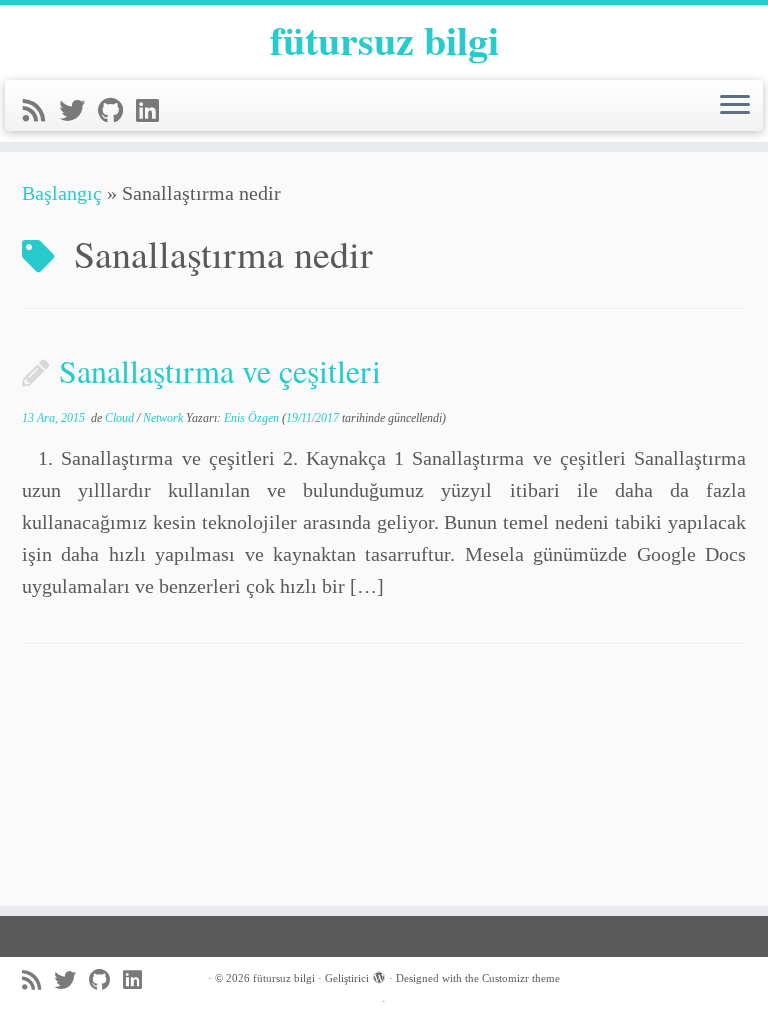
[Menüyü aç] (735, 106)
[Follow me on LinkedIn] (154, 111)
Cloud (121, 418)
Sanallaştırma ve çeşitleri (220, 370)
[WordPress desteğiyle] (379, 975)
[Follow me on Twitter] (78, 111)
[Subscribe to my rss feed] (41, 111)
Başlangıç (62, 193)
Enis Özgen (251, 418)
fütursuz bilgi (384, 40)
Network (164, 418)
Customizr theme (521, 978)
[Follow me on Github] (117, 111)
